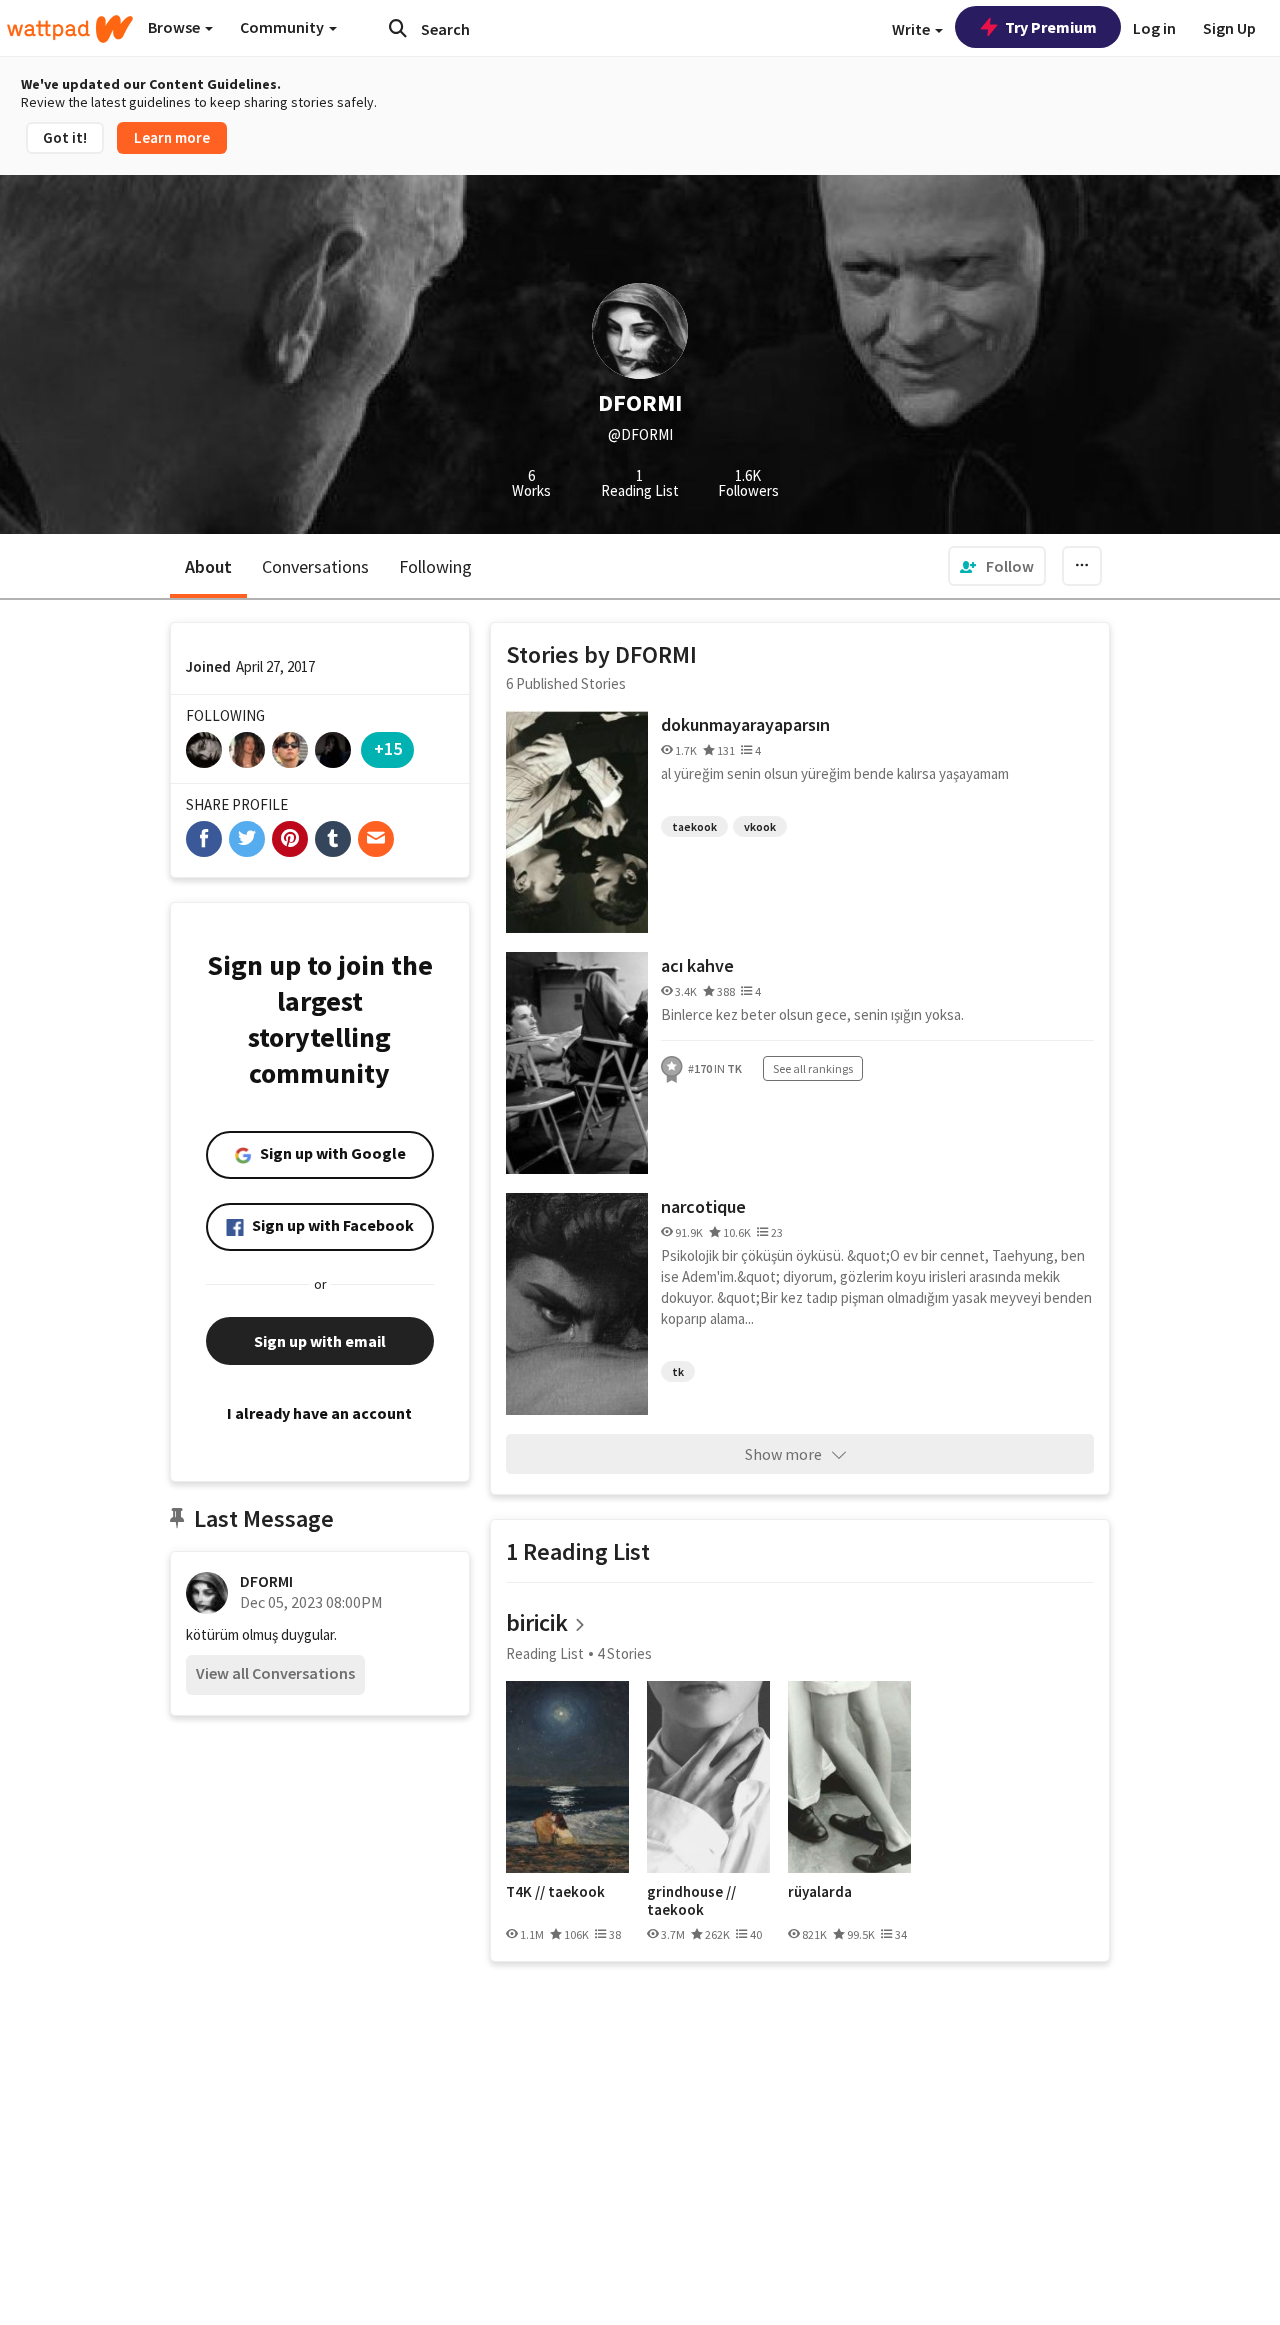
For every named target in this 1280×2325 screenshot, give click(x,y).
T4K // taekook (555, 1892)
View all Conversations (275, 1673)
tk (678, 1371)
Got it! (65, 137)
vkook (760, 826)
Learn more (172, 137)
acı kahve (697, 965)
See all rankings (813, 1068)
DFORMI (266, 1581)
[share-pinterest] (290, 839)
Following (435, 566)
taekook (694, 826)
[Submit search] (398, 28)
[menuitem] (997, 566)
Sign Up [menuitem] (1229, 28)
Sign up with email (320, 1341)
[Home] (70, 29)
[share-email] (376, 839)
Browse (175, 27)
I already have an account (319, 1413)
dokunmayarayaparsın (745, 724)
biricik (537, 1622)
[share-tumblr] (333, 839)
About (208, 566)
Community (283, 27)
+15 (388, 748)
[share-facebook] (204, 839)
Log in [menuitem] (1154, 28)
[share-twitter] (247, 839)
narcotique (703, 1206)
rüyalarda (820, 1892)
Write (912, 29)
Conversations (315, 566)
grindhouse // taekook (691, 1900)
